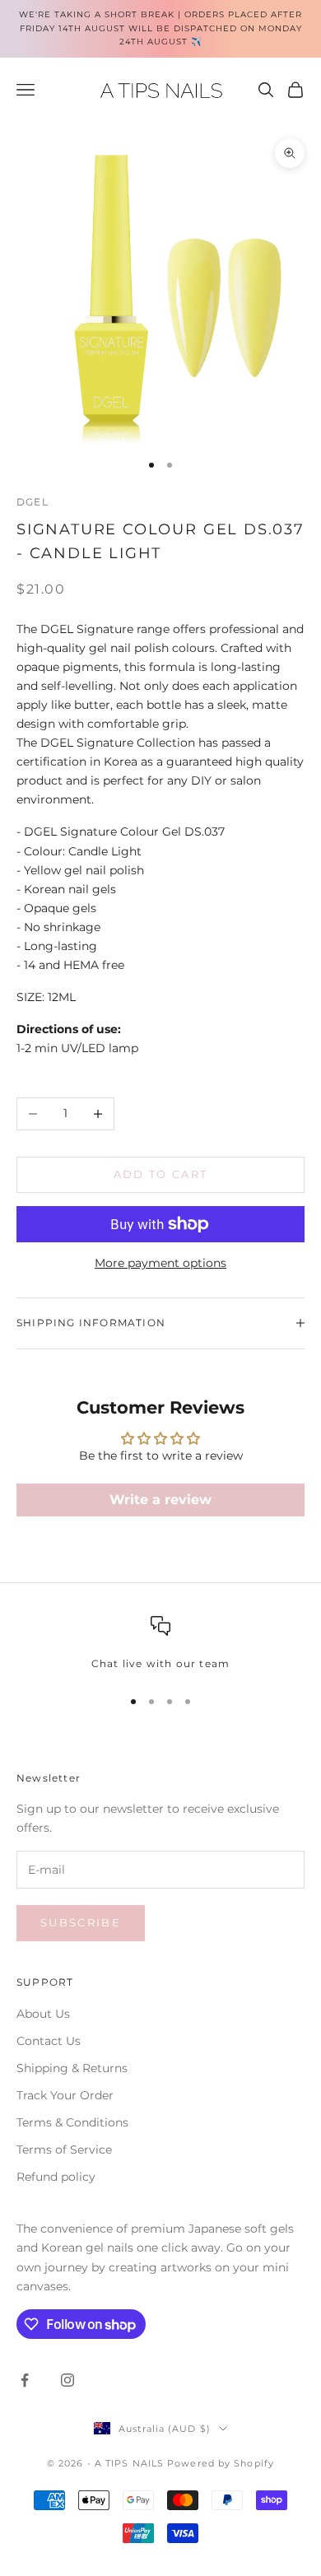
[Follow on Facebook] (25, 2380)
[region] (160, 1644)
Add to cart (161, 1174)
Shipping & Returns (72, 2068)
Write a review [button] (160, 1500)
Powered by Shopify (221, 2463)
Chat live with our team (161, 1663)
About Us (43, 2014)
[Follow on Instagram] (67, 2380)
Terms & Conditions (72, 2122)
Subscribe (81, 1922)
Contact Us (49, 2041)
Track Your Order (65, 2095)
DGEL (33, 502)
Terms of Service (64, 2150)
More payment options (160, 1263)
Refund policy (56, 2177)
